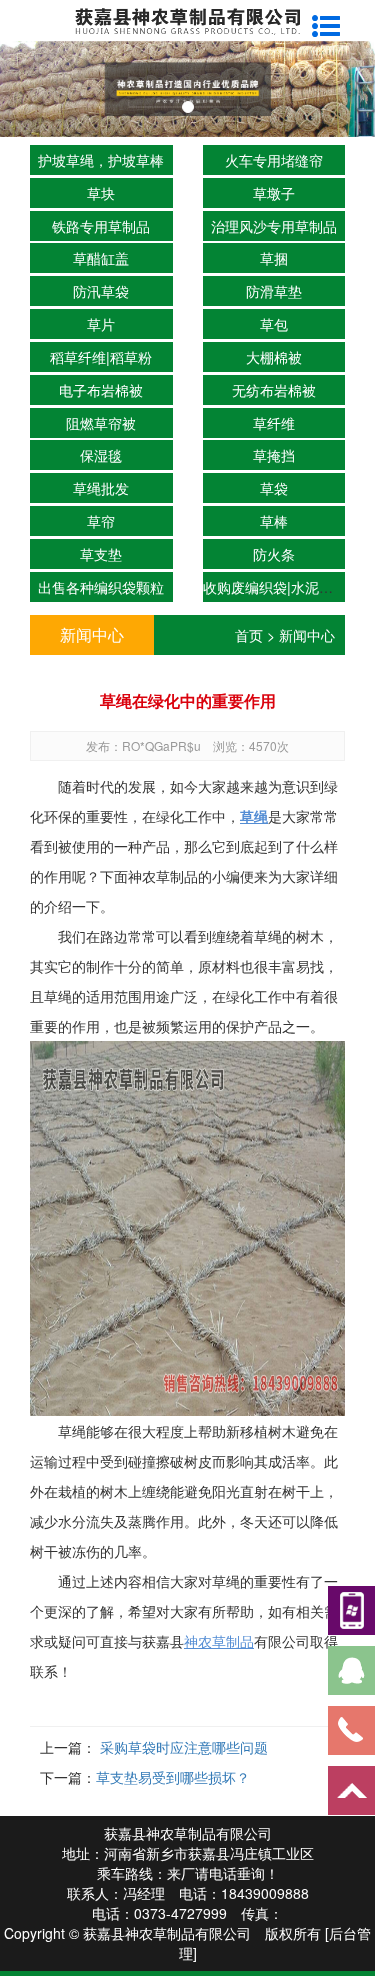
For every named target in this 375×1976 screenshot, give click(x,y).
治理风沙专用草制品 (274, 226)
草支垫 (101, 554)
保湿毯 (101, 455)
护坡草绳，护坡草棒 (101, 160)
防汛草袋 (101, 291)
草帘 (101, 521)
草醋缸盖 (101, 258)
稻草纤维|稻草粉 (101, 357)
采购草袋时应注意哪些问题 (182, 1747)
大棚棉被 (274, 357)
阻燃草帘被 (101, 423)
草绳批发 (101, 488)
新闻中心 (307, 635)
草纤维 (274, 423)
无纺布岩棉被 (274, 390)
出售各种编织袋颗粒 (101, 587)
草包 (274, 324)
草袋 (274, 488)
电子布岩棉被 (101, 390)
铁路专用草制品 (101, 226)
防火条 (274, 554)
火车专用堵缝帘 (274, 160)
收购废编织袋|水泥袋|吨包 (284, 587)
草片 (101, 324)
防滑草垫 (274, 291)
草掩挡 (274, 455)
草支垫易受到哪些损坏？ (173, 1777)
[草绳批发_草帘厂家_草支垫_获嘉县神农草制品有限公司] (187, 89)
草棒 (274, 521)
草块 (101, 193)
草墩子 (274, 193)
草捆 (274, 258)
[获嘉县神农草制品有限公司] (187, 19)
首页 (249, 635)
